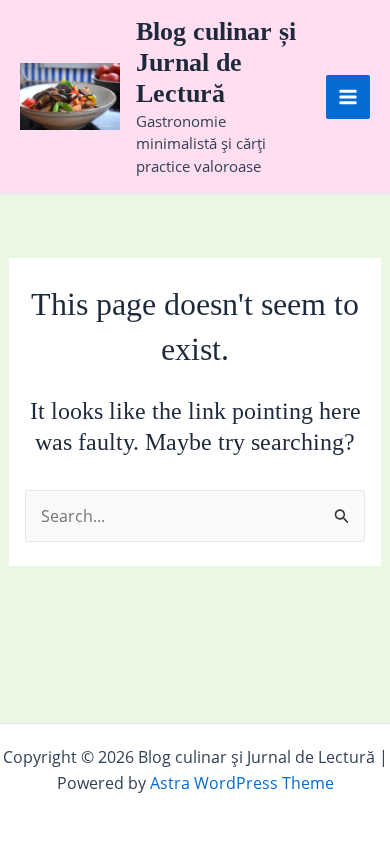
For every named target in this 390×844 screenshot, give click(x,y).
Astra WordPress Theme (242, 783)
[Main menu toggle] (348, 97)
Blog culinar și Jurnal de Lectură (216, 62)
